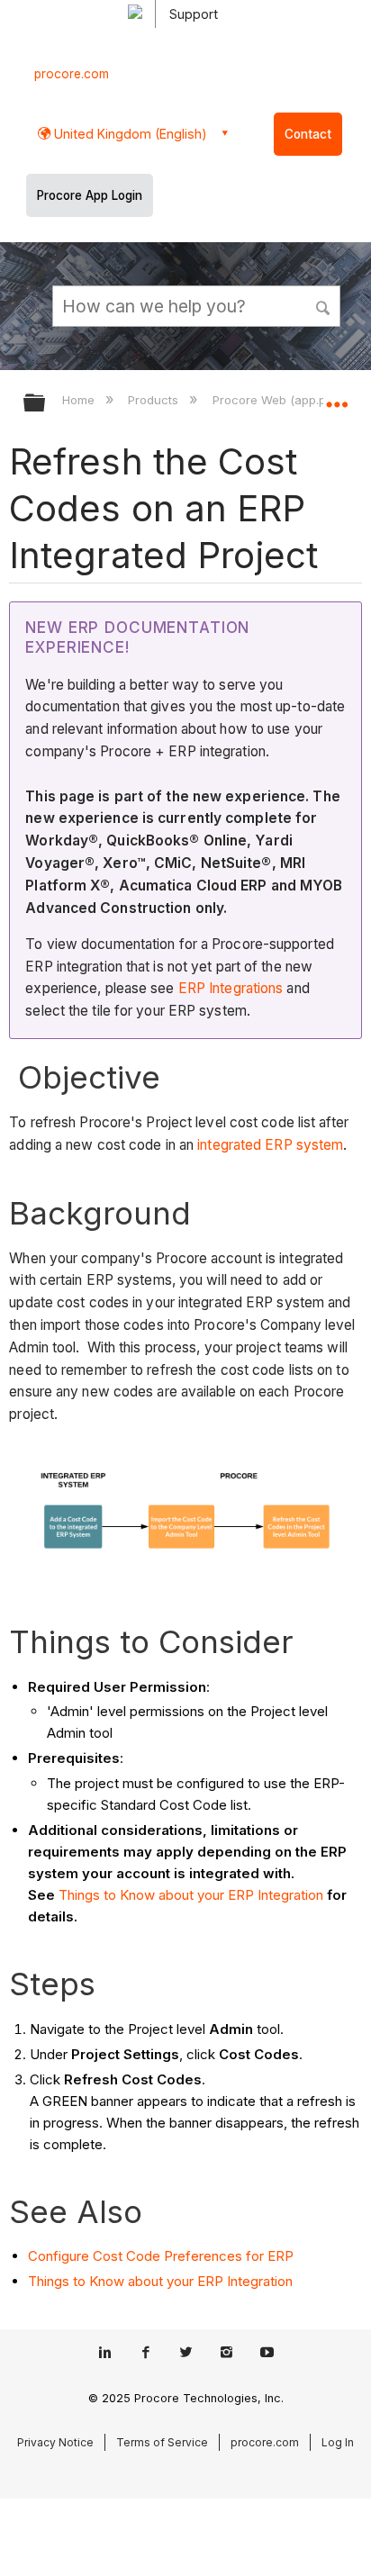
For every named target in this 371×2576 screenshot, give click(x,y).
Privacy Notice (55, 2442)
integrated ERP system (270, 1145)
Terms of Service (162, 2442)
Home (80, 400)
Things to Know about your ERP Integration (191, 1895)
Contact (308, 134)
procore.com (72, 74)
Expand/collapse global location (337, 397)
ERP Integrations (231, 988)
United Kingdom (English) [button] (129, 134)
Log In (338, 2442)
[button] (324, 305)
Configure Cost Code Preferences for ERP (161, 2256)
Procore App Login (90, 195)
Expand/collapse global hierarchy (46, 404)
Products (155, 400)
